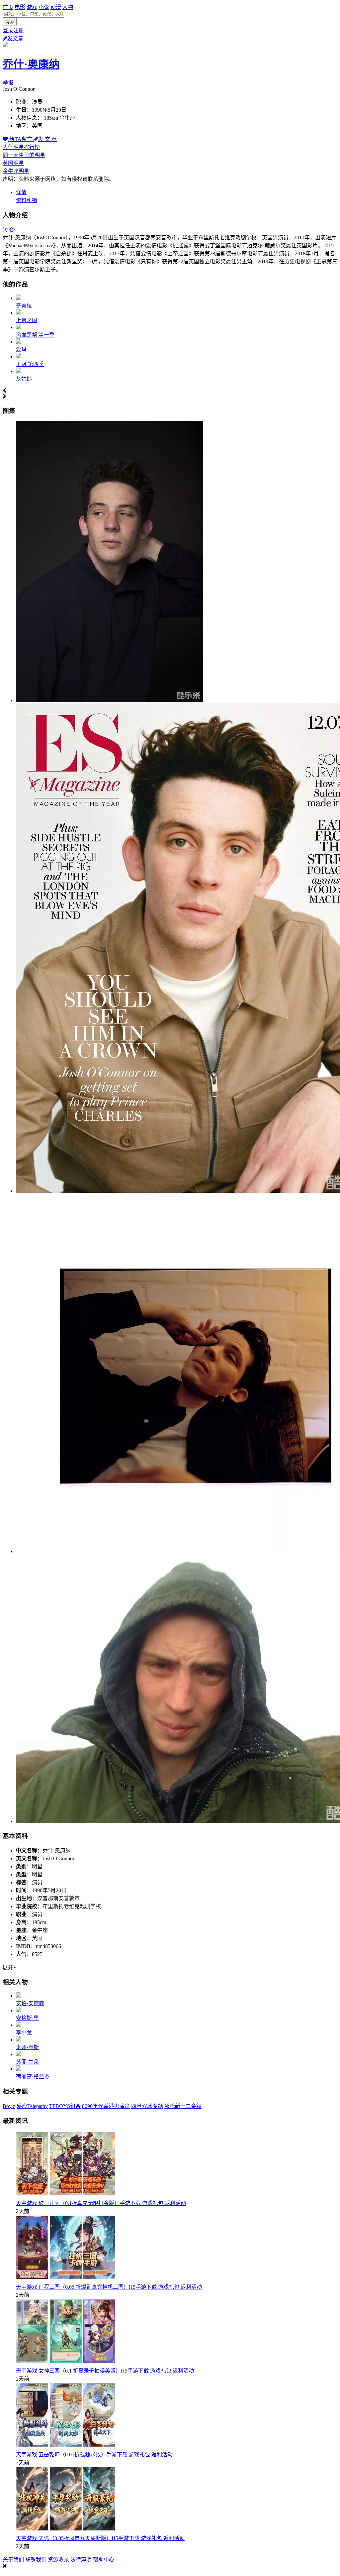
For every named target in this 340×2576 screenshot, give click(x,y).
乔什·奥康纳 (31, 64)
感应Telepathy (32, 2106)
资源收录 (58, 2560)
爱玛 (21, 350)
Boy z (9, 2106)
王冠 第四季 (30, 364)
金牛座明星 (16, 171)
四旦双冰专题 (147, 2106)
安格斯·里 (27, 2018)
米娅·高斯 (27, 2047)
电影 (20, 7)
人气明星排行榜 (21, 147)
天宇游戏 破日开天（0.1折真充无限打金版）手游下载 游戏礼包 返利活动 (101, 2203)
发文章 (15, 38)
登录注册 (13, 30)
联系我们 (36, 2560)
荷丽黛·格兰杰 (33, 2077)
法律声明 (81, 2560)
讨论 (8, 230)
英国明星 (13, 163)
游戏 (32, 7)
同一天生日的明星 (24, 155)
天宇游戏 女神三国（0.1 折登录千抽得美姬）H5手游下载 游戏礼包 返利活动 (105, 2371)
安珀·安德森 (30, 2003)
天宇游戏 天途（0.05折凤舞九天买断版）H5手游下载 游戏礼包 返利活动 (100, 2538)
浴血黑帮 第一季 (35, 335)
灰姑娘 (24, 379)
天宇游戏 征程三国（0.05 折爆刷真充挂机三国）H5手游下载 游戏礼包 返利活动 (109, 2287)
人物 (68, 7)
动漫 (56, 7)
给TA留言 (21, 139)
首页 (8, 7)
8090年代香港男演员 (106, 2106)
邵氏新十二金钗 (183, 2106)
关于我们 (13, 2560)
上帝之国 (27, 320)
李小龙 (24, 2033)
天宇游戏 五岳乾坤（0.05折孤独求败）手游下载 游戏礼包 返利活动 (94, 2454)
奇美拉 (24, 306)
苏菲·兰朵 (27, 2062)
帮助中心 (104, 2560)
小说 (44, 7)
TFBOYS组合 (65, 2106)
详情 (21, 192)
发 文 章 (47, 139)
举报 (8, 83)
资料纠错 (27, 200)
